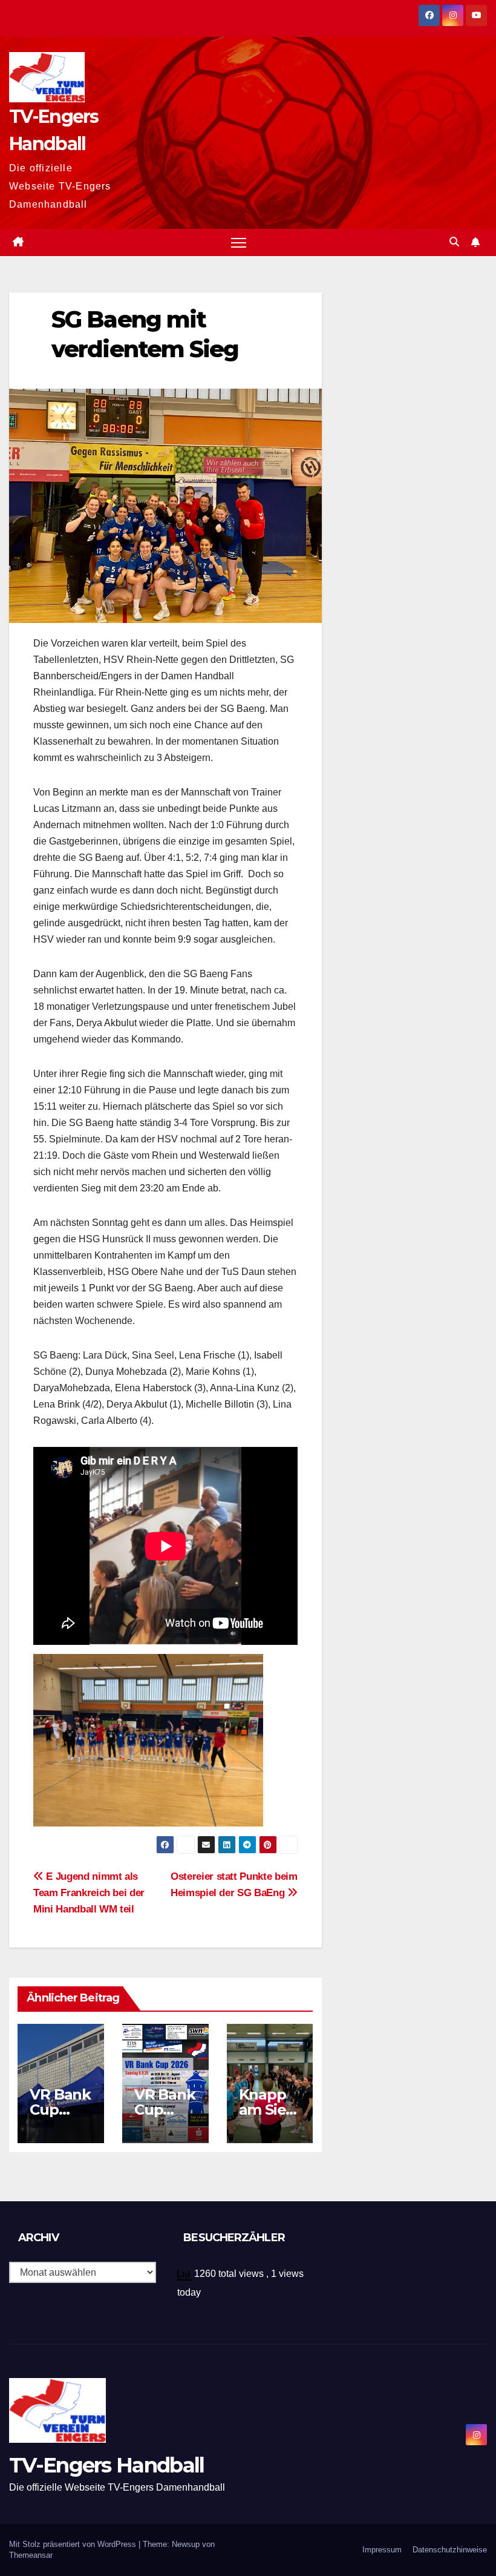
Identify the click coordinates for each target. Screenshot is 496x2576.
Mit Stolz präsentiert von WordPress (74, 2544)
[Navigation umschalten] (239, 242)
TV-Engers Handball (106, 2465)
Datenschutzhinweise (450, 2550)
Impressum (382, 2550)
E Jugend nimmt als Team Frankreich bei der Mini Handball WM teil (89, 1892)
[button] (454, 242)
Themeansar (31, 2555)
